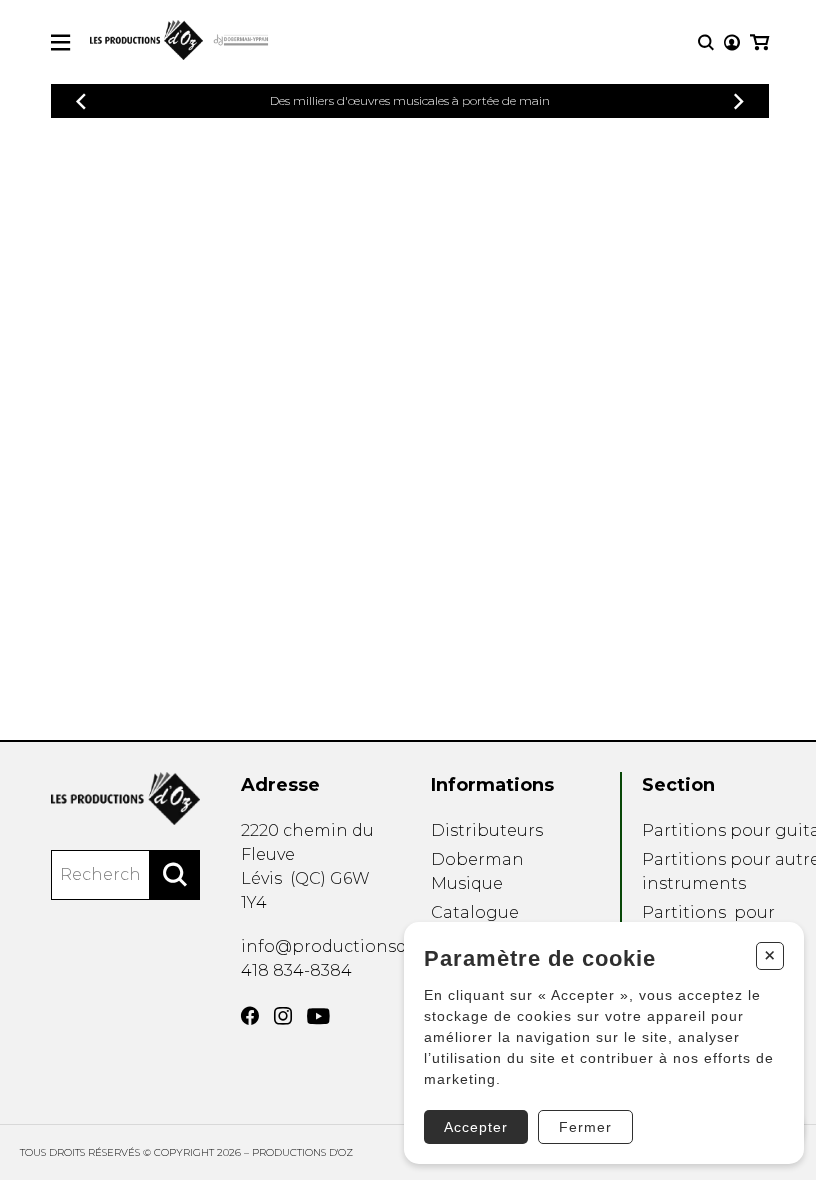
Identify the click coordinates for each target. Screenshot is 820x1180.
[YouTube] (318, 1016)
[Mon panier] (759, 42)
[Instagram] (283, 1016)
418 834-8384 (296, 970)
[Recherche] (706, 42)
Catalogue (475, 912)
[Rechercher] (175, 875)
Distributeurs (487, 830)
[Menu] (60, 42)
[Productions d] (125, 798)
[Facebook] (250, 1016)
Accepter (476, 1127)
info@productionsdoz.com (353, 946)
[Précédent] (81, 101)
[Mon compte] (732, 42)
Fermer (585, 1127)
